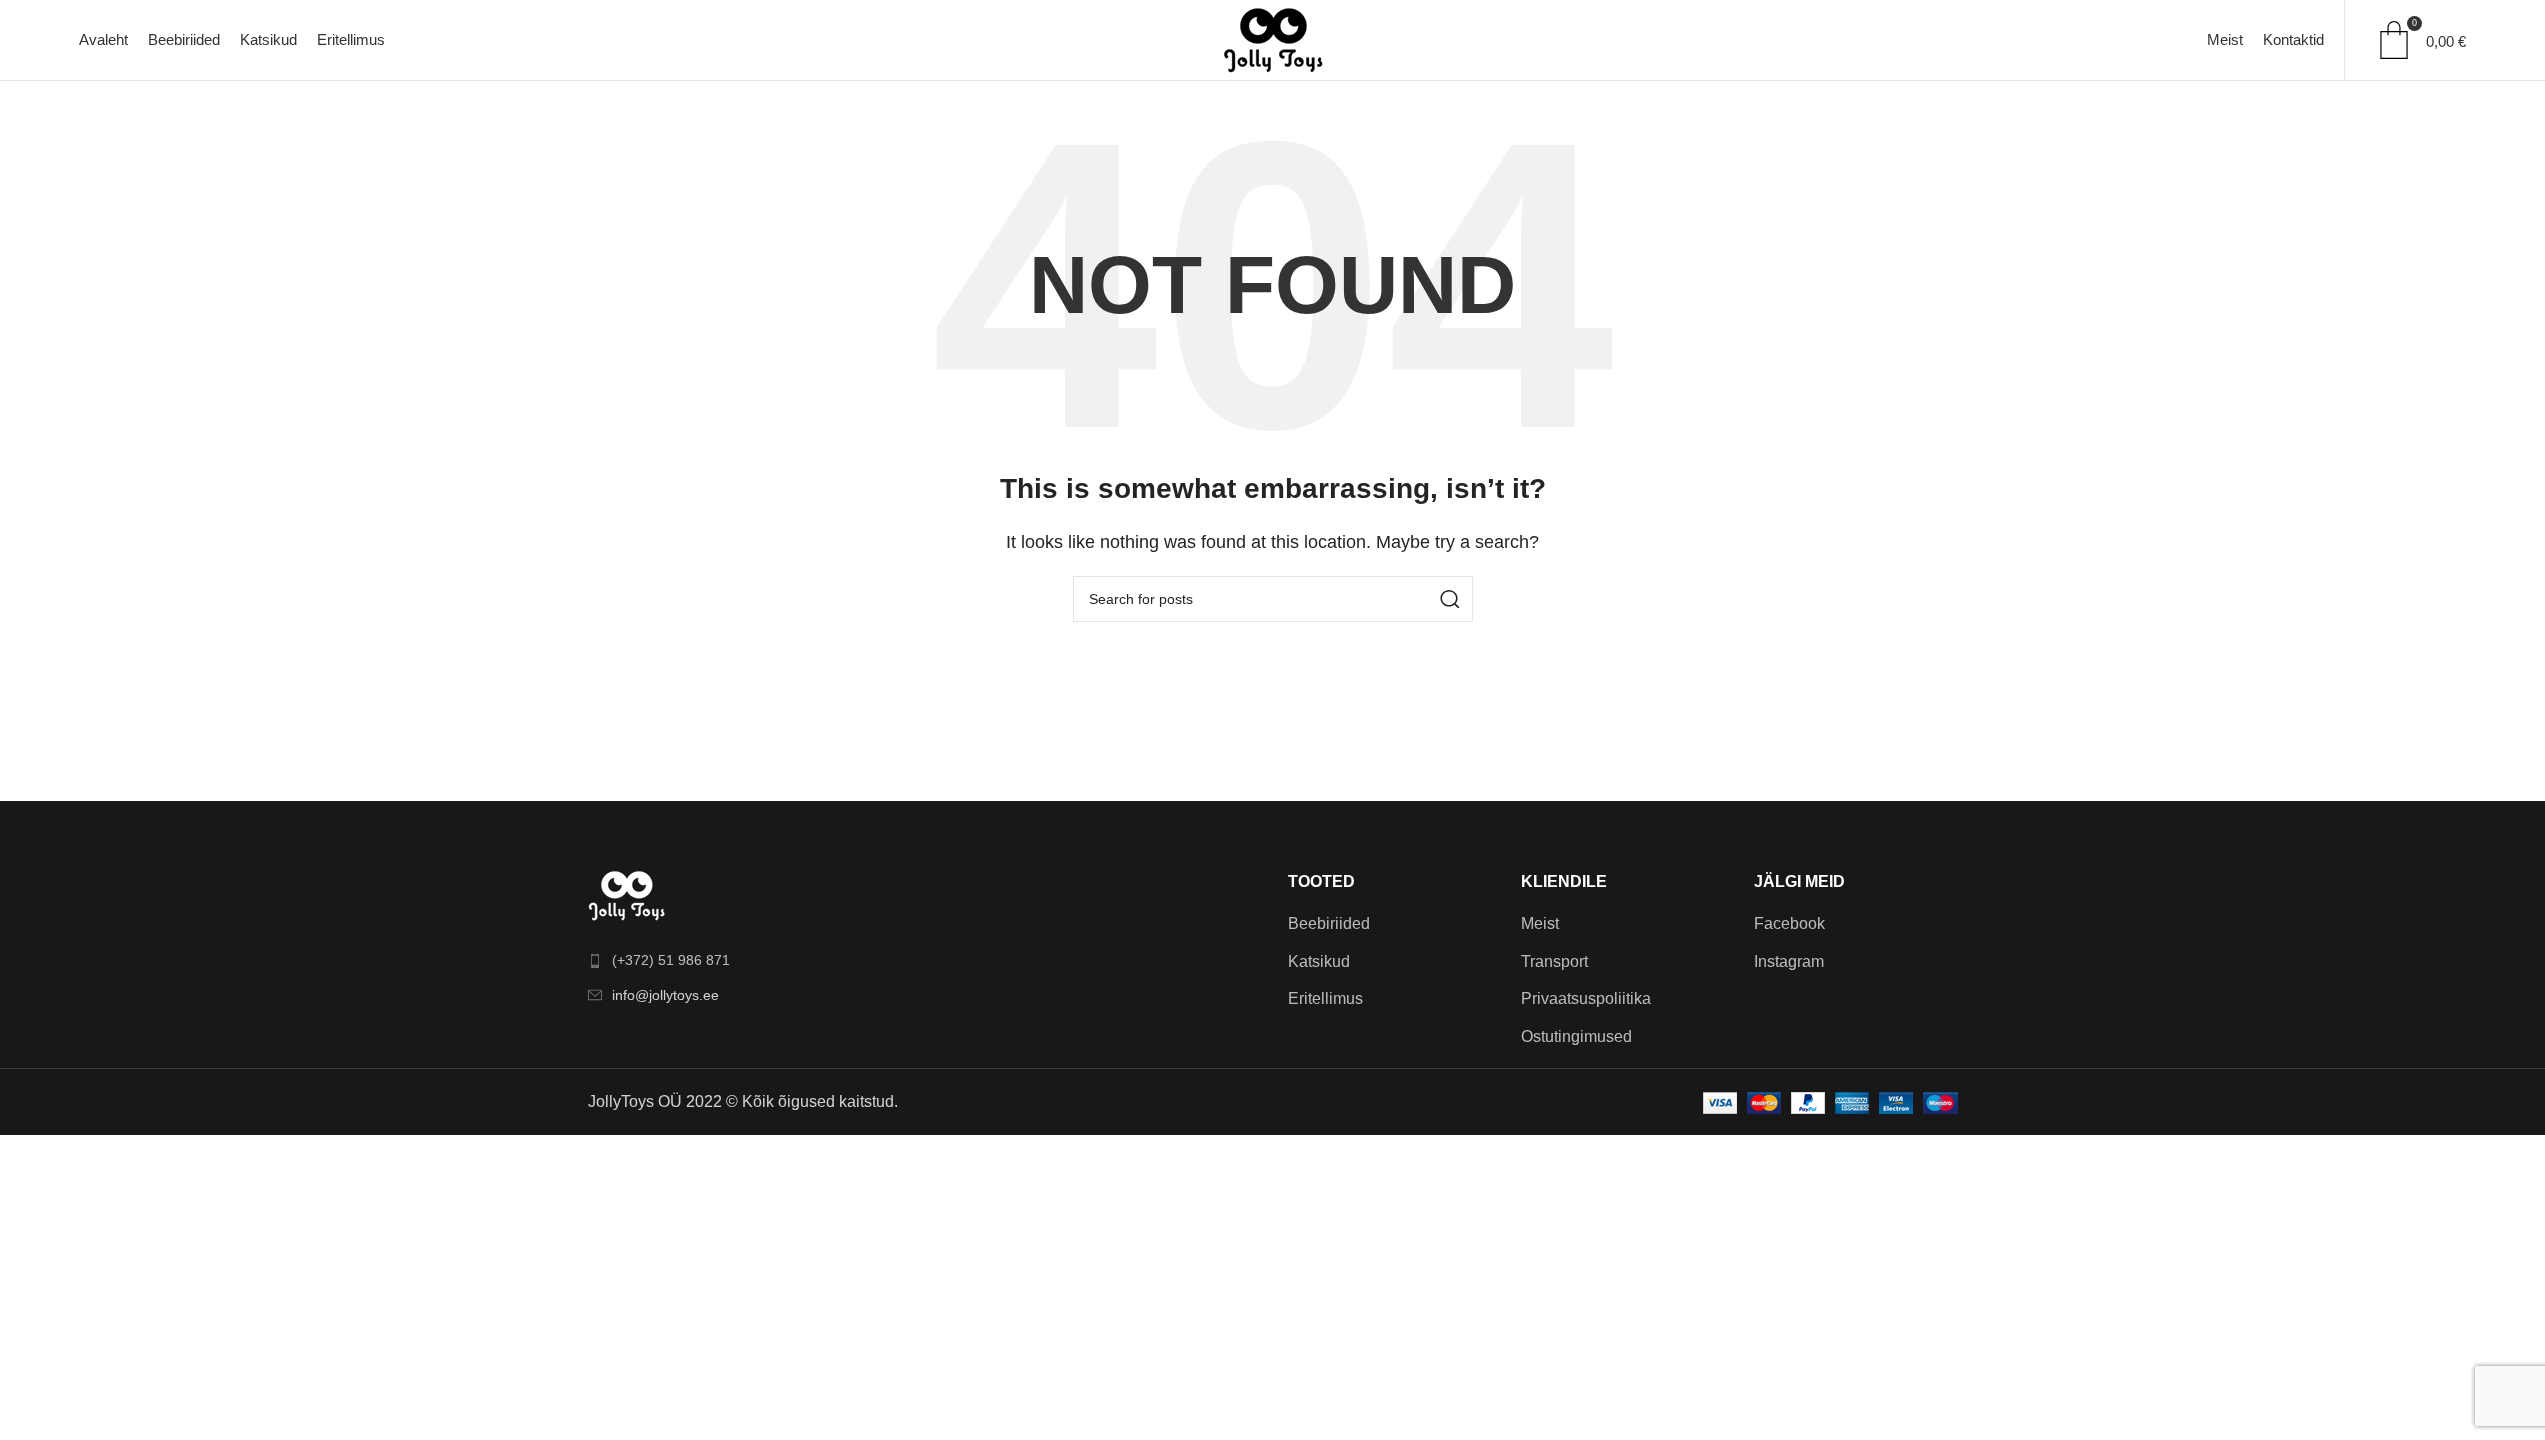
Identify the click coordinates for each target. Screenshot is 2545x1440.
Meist (1540, 923)
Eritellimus (1325, 998)
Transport (1554, 961)
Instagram (1789, 961)
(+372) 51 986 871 (671, 960)
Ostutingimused (1576, 1036)
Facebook (1789, 923)
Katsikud (1319, 961)
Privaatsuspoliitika (1586, 998)
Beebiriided (1329, 923)
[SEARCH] (1450, 599)
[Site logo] (1273, 38)
